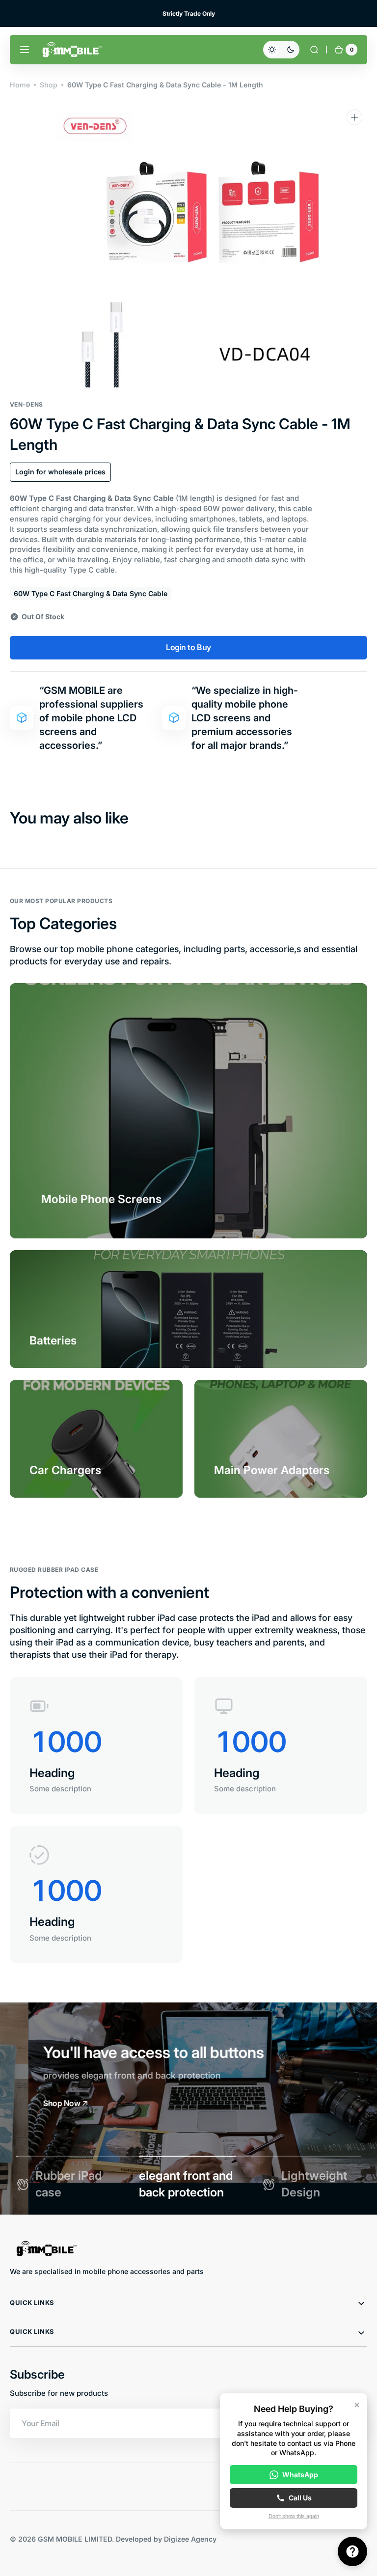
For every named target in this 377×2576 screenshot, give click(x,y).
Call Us (300, 2498)
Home (20, 85)
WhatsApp (300, 2475)
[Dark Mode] (281, 50)
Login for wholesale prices (60, 472)
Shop (49, 85)
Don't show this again (294, 2516)
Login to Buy (188, 647)
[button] (25, 50)
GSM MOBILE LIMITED (75, 2539)
